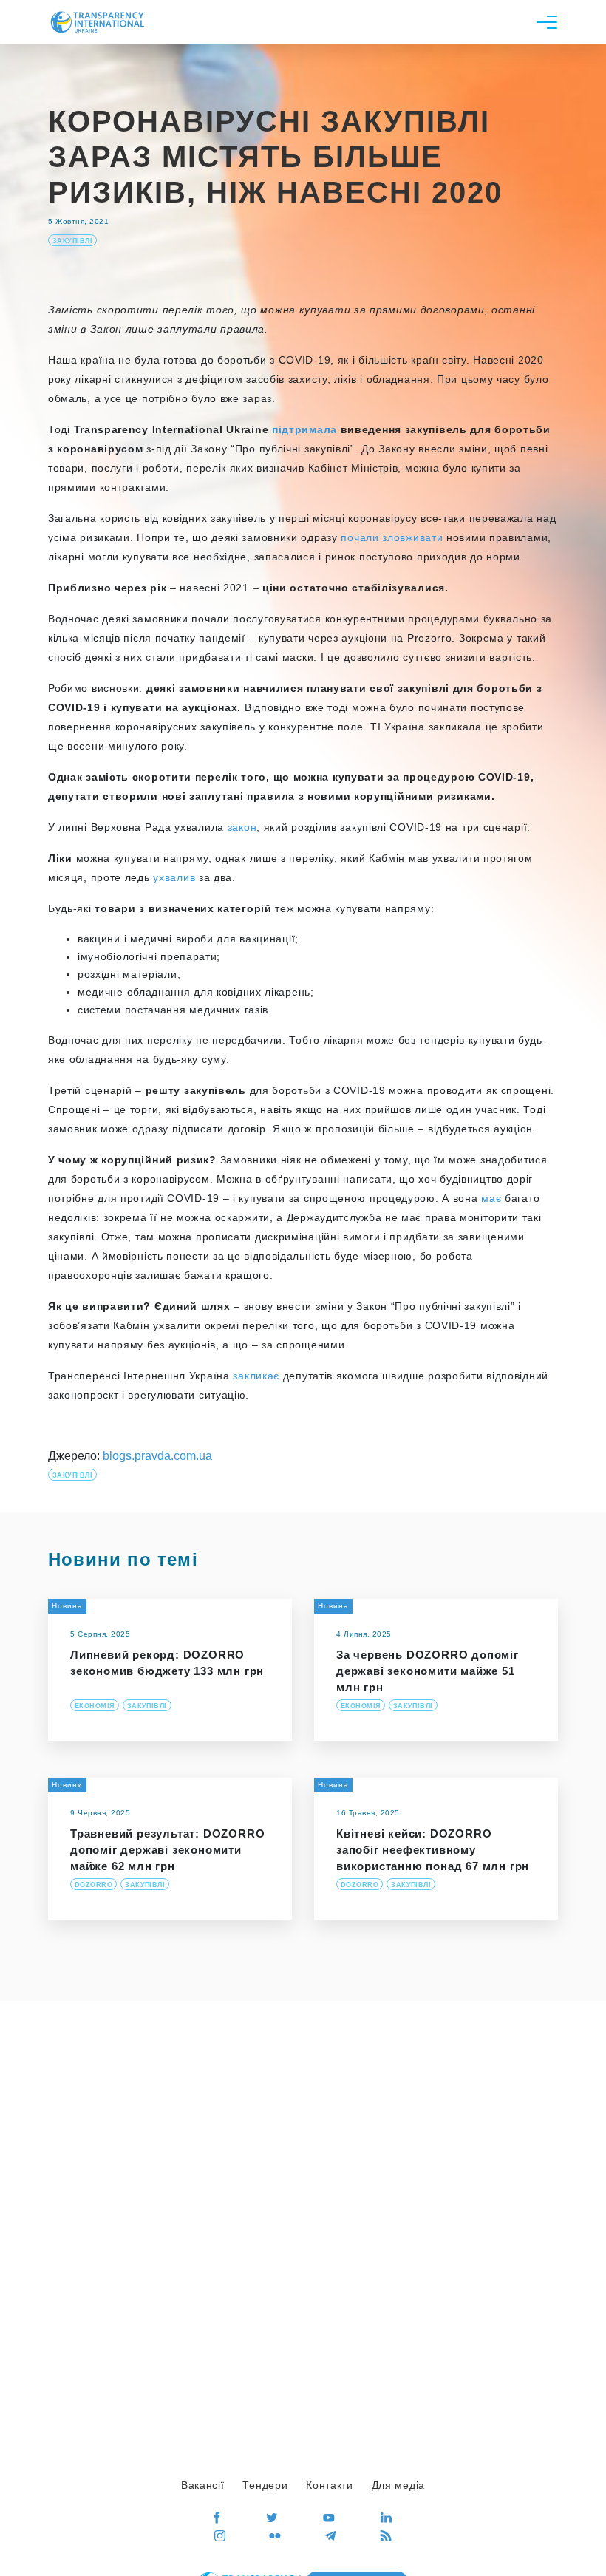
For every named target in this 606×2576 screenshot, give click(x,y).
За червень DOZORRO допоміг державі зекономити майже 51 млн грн (428, 1671)
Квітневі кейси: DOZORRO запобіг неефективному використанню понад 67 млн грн (433, 1850)
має (491, 1198)
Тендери (265, 2485)
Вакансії (203, 2485)
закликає (256, 1376)
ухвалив (174, 877)
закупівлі (72, 241)
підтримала (304, 429)
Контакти (330, 2485)
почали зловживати (392, 537)
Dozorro (93, 1885)
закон (242, 827)
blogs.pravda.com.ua (157, 1456)
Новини (67, 1785)
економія (95, 1706)
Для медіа (398, 2485)
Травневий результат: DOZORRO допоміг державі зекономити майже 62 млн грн (167, 1850)
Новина (67, 1606)
